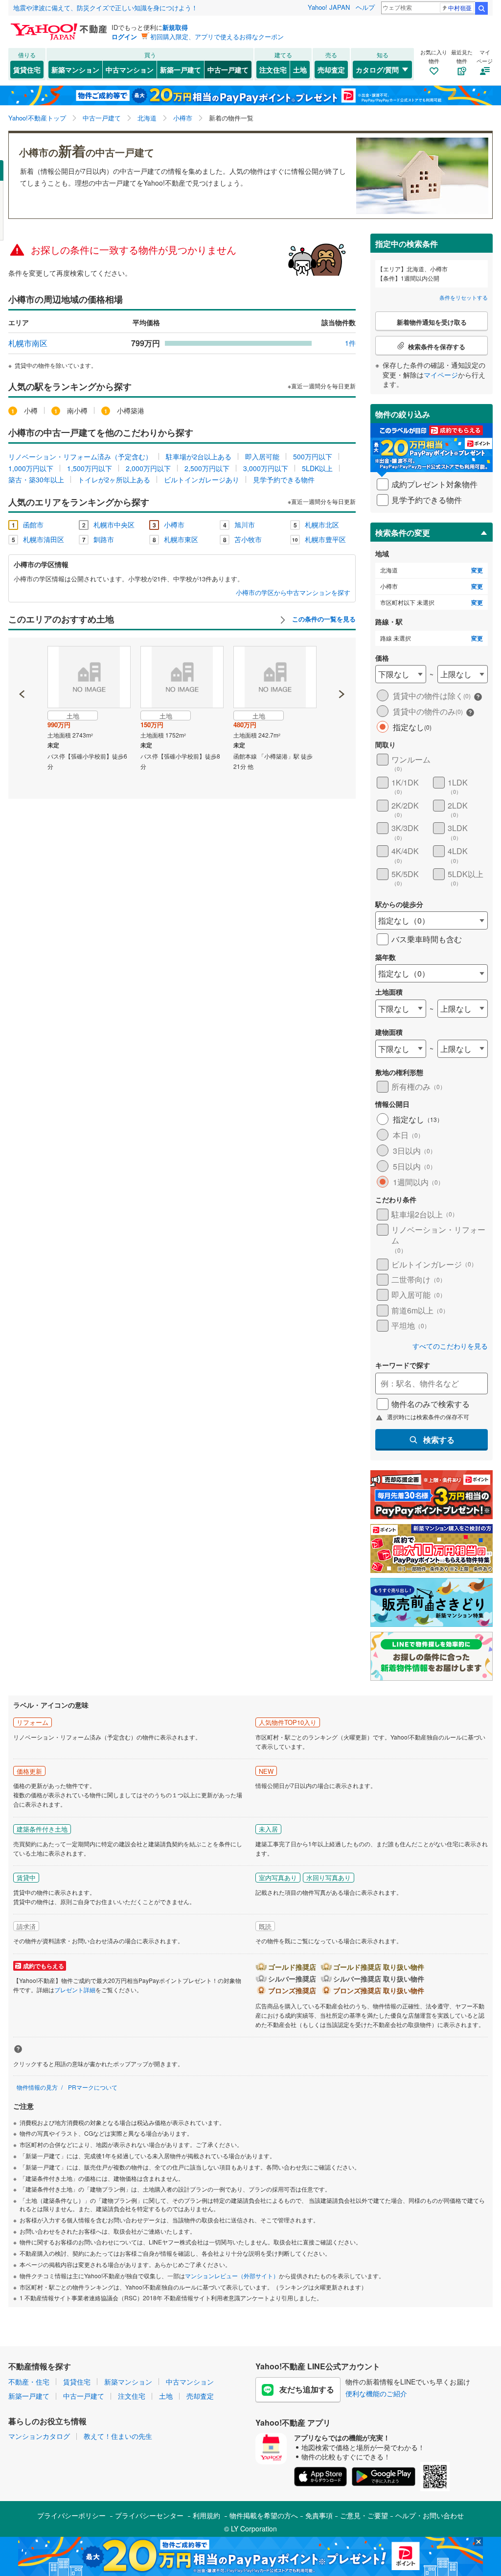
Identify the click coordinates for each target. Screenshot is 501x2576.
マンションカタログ (39, 2436)
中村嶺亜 (460, 8)
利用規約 (206, 2515)
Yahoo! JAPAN (329, 7)
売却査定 (331, 70)
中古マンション (130, 70)
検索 (481, 8)
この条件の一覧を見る (323, 619)
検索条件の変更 (403, 533)
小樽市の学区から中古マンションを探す (293, 593)
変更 (477, 570)
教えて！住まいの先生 (118, 2436)
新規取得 (175, 27)
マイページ (441, 375)
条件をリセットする (464, 297)
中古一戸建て (228, 70)
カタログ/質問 (377, 70)
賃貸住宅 (27, 70)
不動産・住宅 (29, 2382)
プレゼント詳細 (75, 1990)
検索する (439, 1440)
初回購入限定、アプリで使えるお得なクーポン (217, 36)
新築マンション (75, 70)
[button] (22, 661)
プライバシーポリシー (71, 2515)
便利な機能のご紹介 (376, 2393)
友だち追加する (307, 2389)
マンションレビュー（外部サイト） (232, 2276)
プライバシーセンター (149, 2515)
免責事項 (319, 2515)
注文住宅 (273, 70)
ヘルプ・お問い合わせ (430, 2515)
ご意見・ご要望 (364, 2515)
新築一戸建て (181, 70)
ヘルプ (365, 7)
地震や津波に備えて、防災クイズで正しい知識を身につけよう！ (105, 8)
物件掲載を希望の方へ (264, 2515)
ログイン (124, 36)
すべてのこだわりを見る (450, 1346)
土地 (300, 70)
